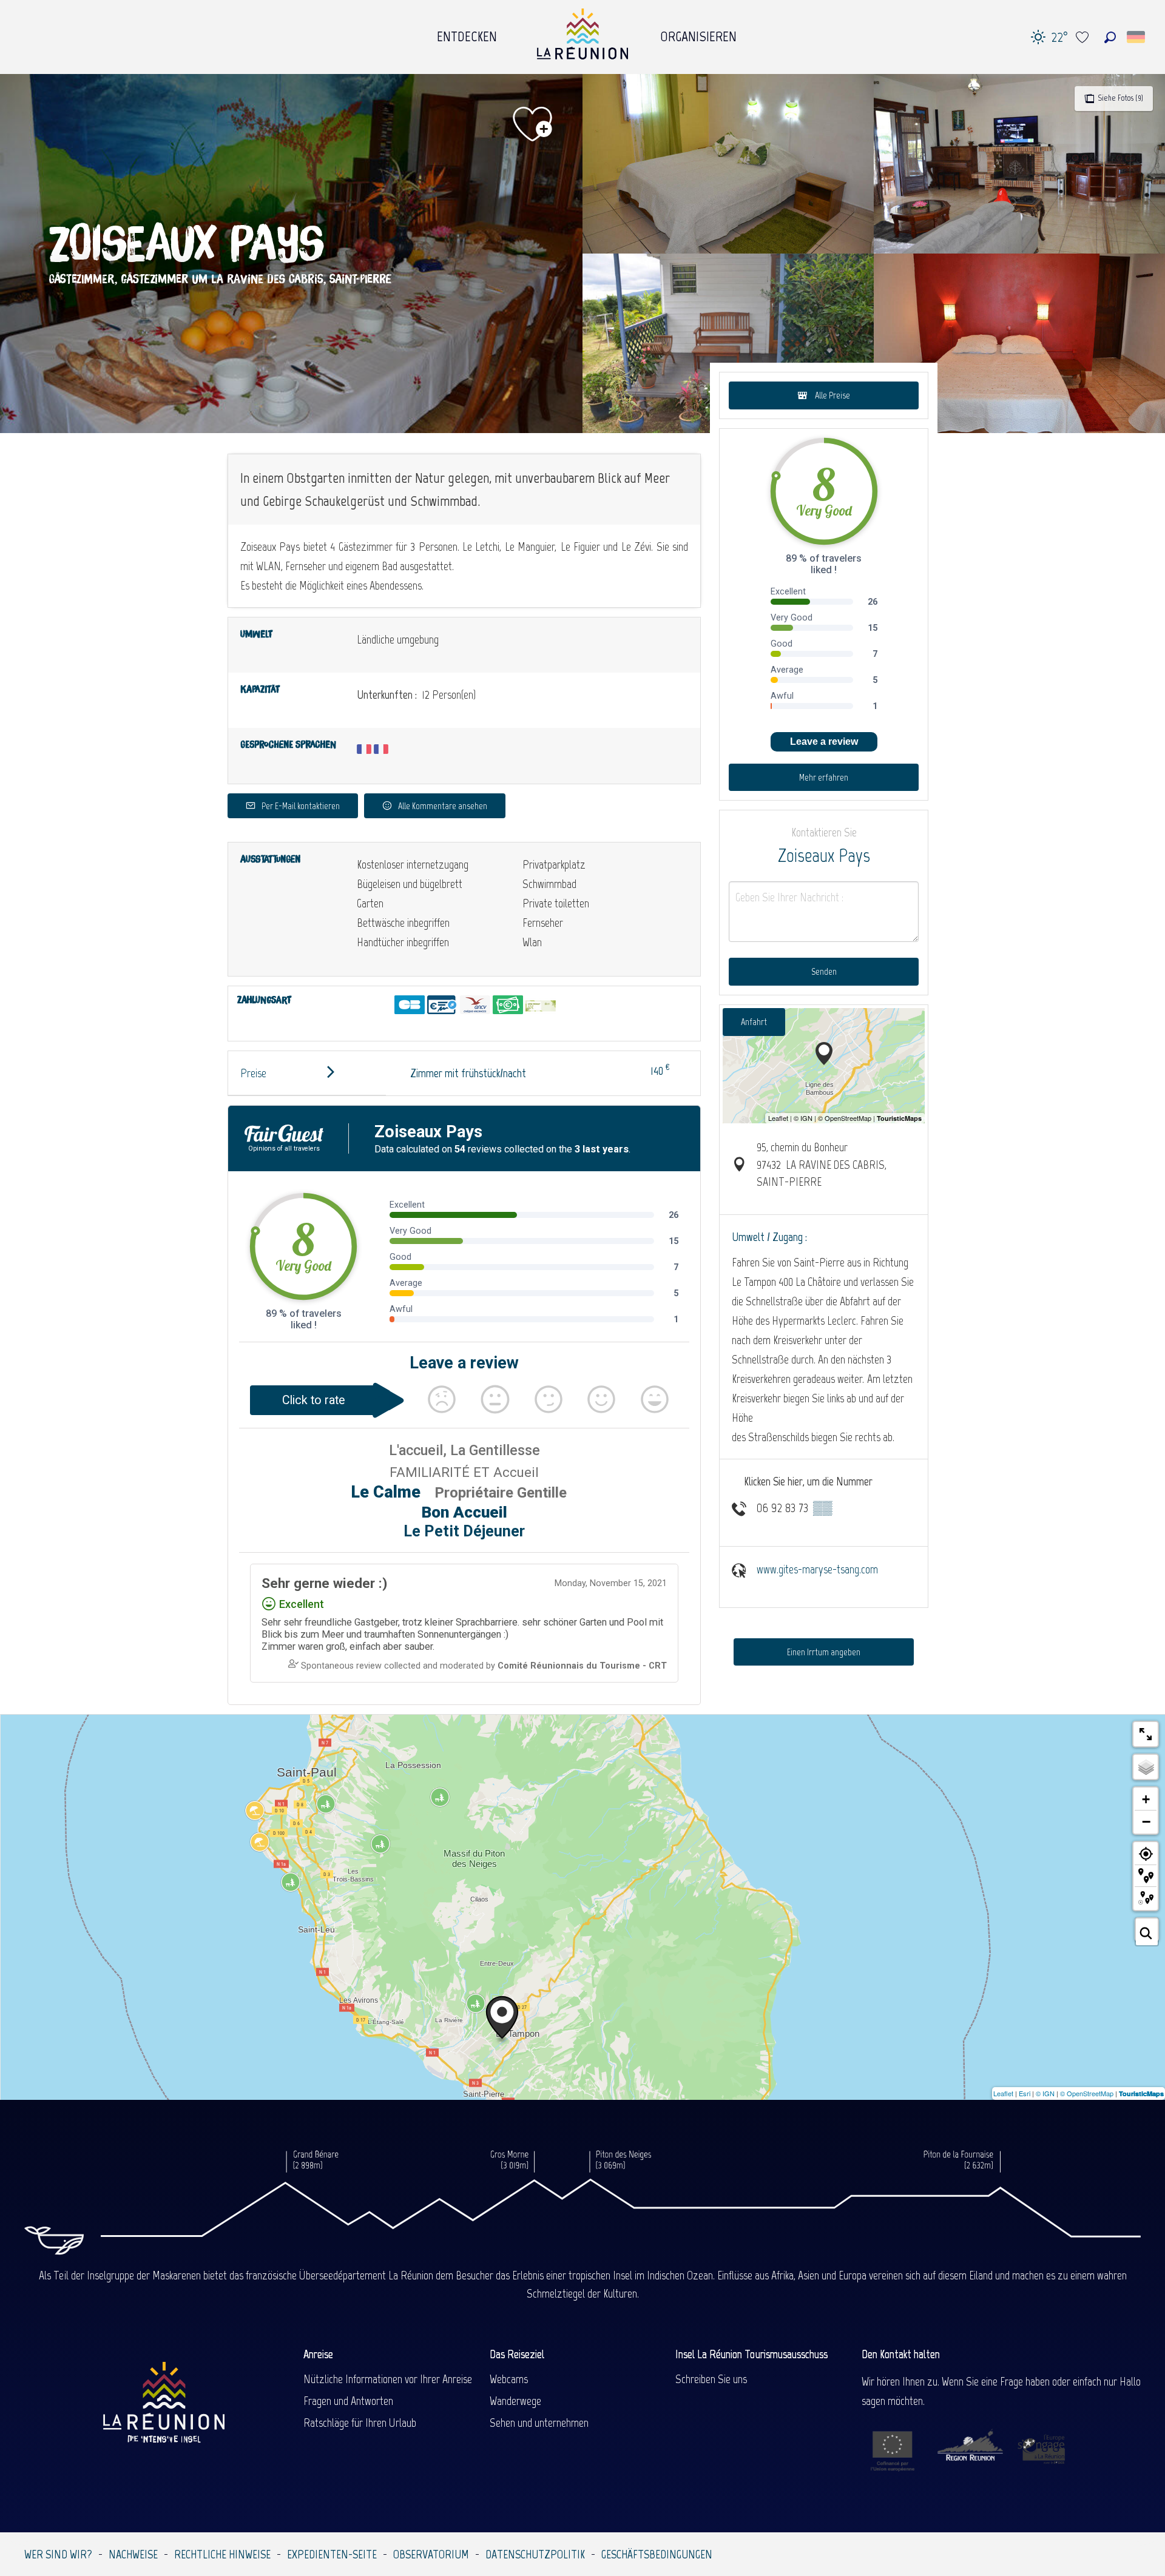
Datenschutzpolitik (535, 2554)
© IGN (1045, 2093)
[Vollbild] (1146, 1734)
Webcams (509, 2379)
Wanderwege (515, 2401)
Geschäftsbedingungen (657, 2554)
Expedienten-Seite (332, 2554)
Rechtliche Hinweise (222, 2554)
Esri (1025, 2093)
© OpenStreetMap (1087, 2093)
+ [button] (1146, 1799)
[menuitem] (467, 33)
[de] (1137, 37)
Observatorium (431, 2554)
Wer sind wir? (58, 2554)
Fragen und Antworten (348, 2401)
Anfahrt (754, 1022)
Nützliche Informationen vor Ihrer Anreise (388, 2379)
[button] (1110, 37)
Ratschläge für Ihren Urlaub (360, 2423)
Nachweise (133, 2554)
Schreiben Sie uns (711, 2379)
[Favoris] (1084, 37)
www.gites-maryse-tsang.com (817, 1569)
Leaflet (1003, 2093)
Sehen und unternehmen (539, 2423)
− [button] (1146, 1821)
